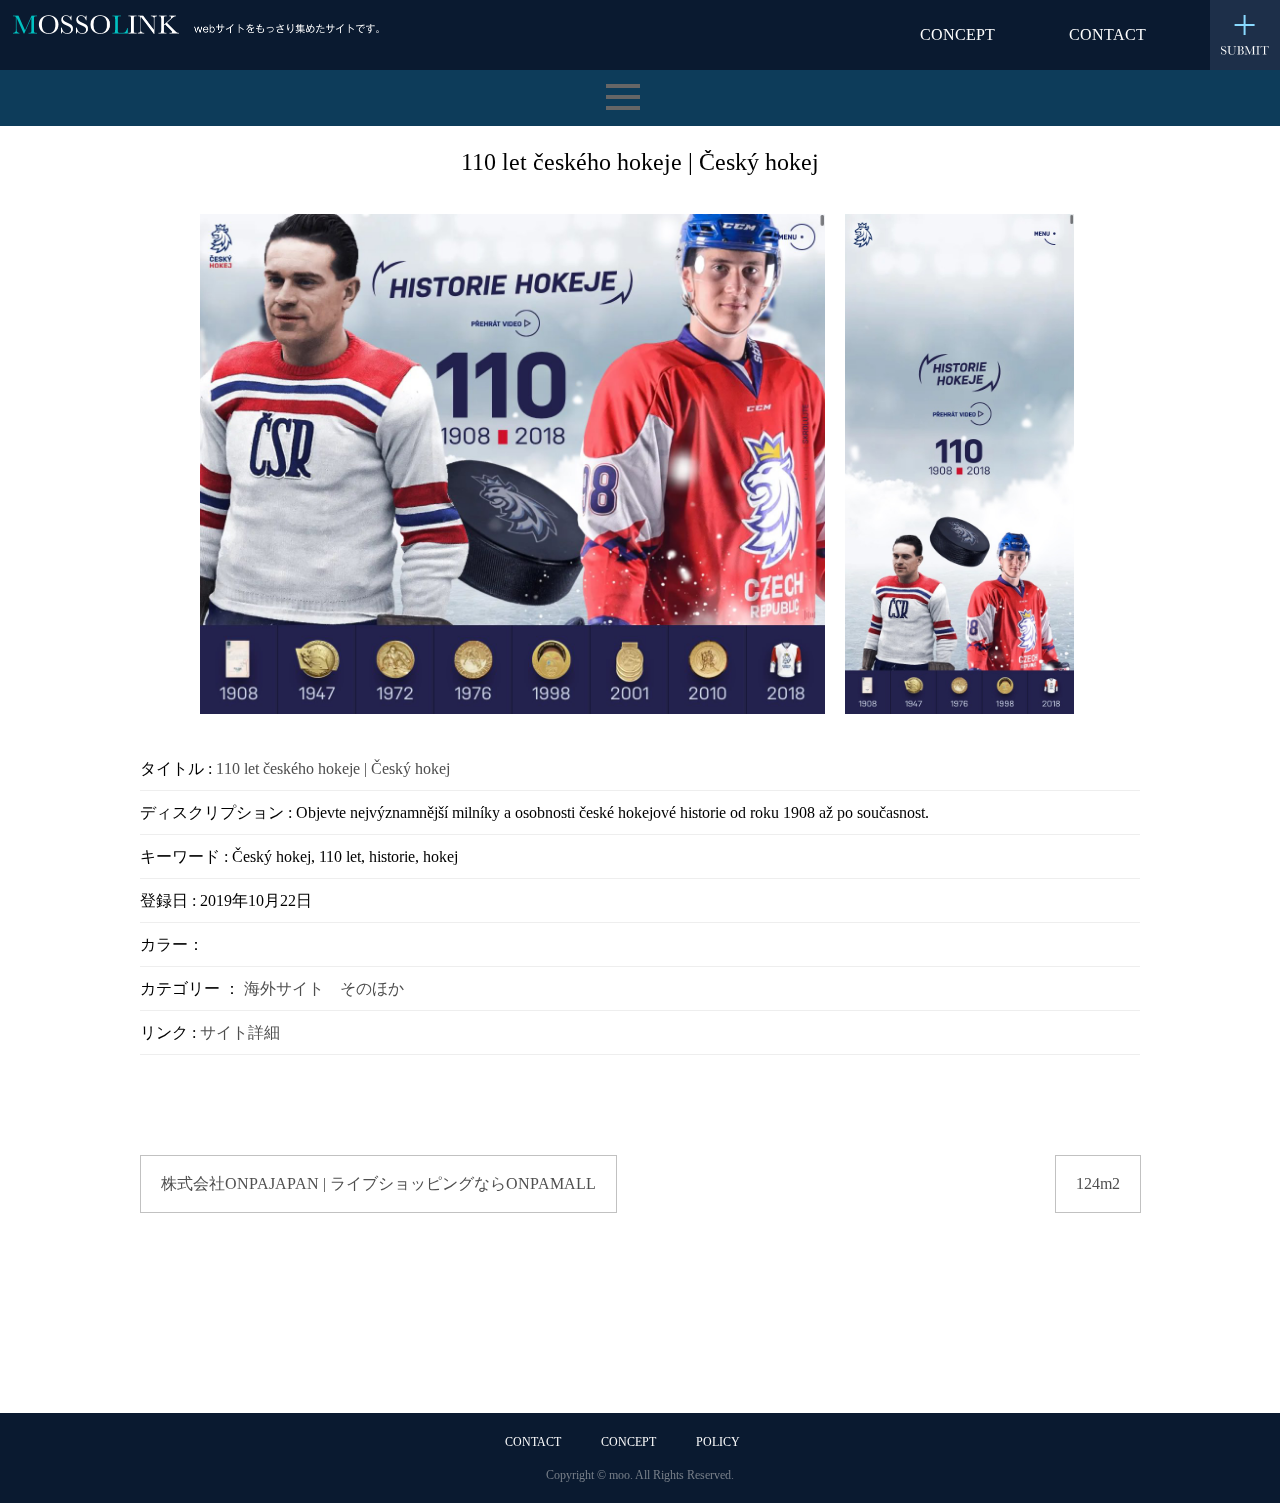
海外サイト (284, 988)
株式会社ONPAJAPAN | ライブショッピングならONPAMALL (378, 1183)
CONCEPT (957, 34)
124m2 (1098, 1183)
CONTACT (1107, 34)
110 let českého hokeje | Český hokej (333, 768)
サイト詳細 (240, 1032)
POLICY (718, 1442)
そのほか (372, 988)
